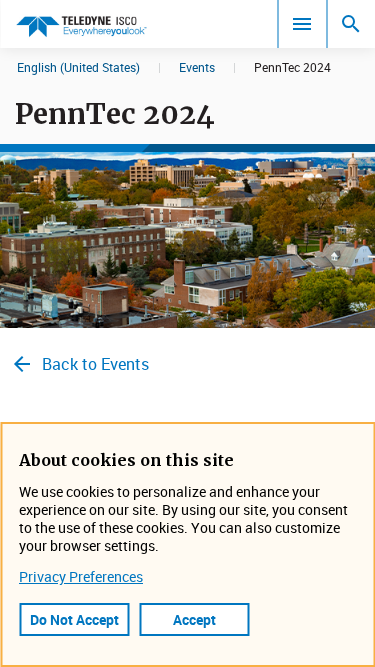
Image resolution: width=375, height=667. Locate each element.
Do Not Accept (74, 619)
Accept (194, 619)
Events (197, 67)
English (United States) (78, 67)
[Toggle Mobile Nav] (302, 24)
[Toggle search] (351, 24)
